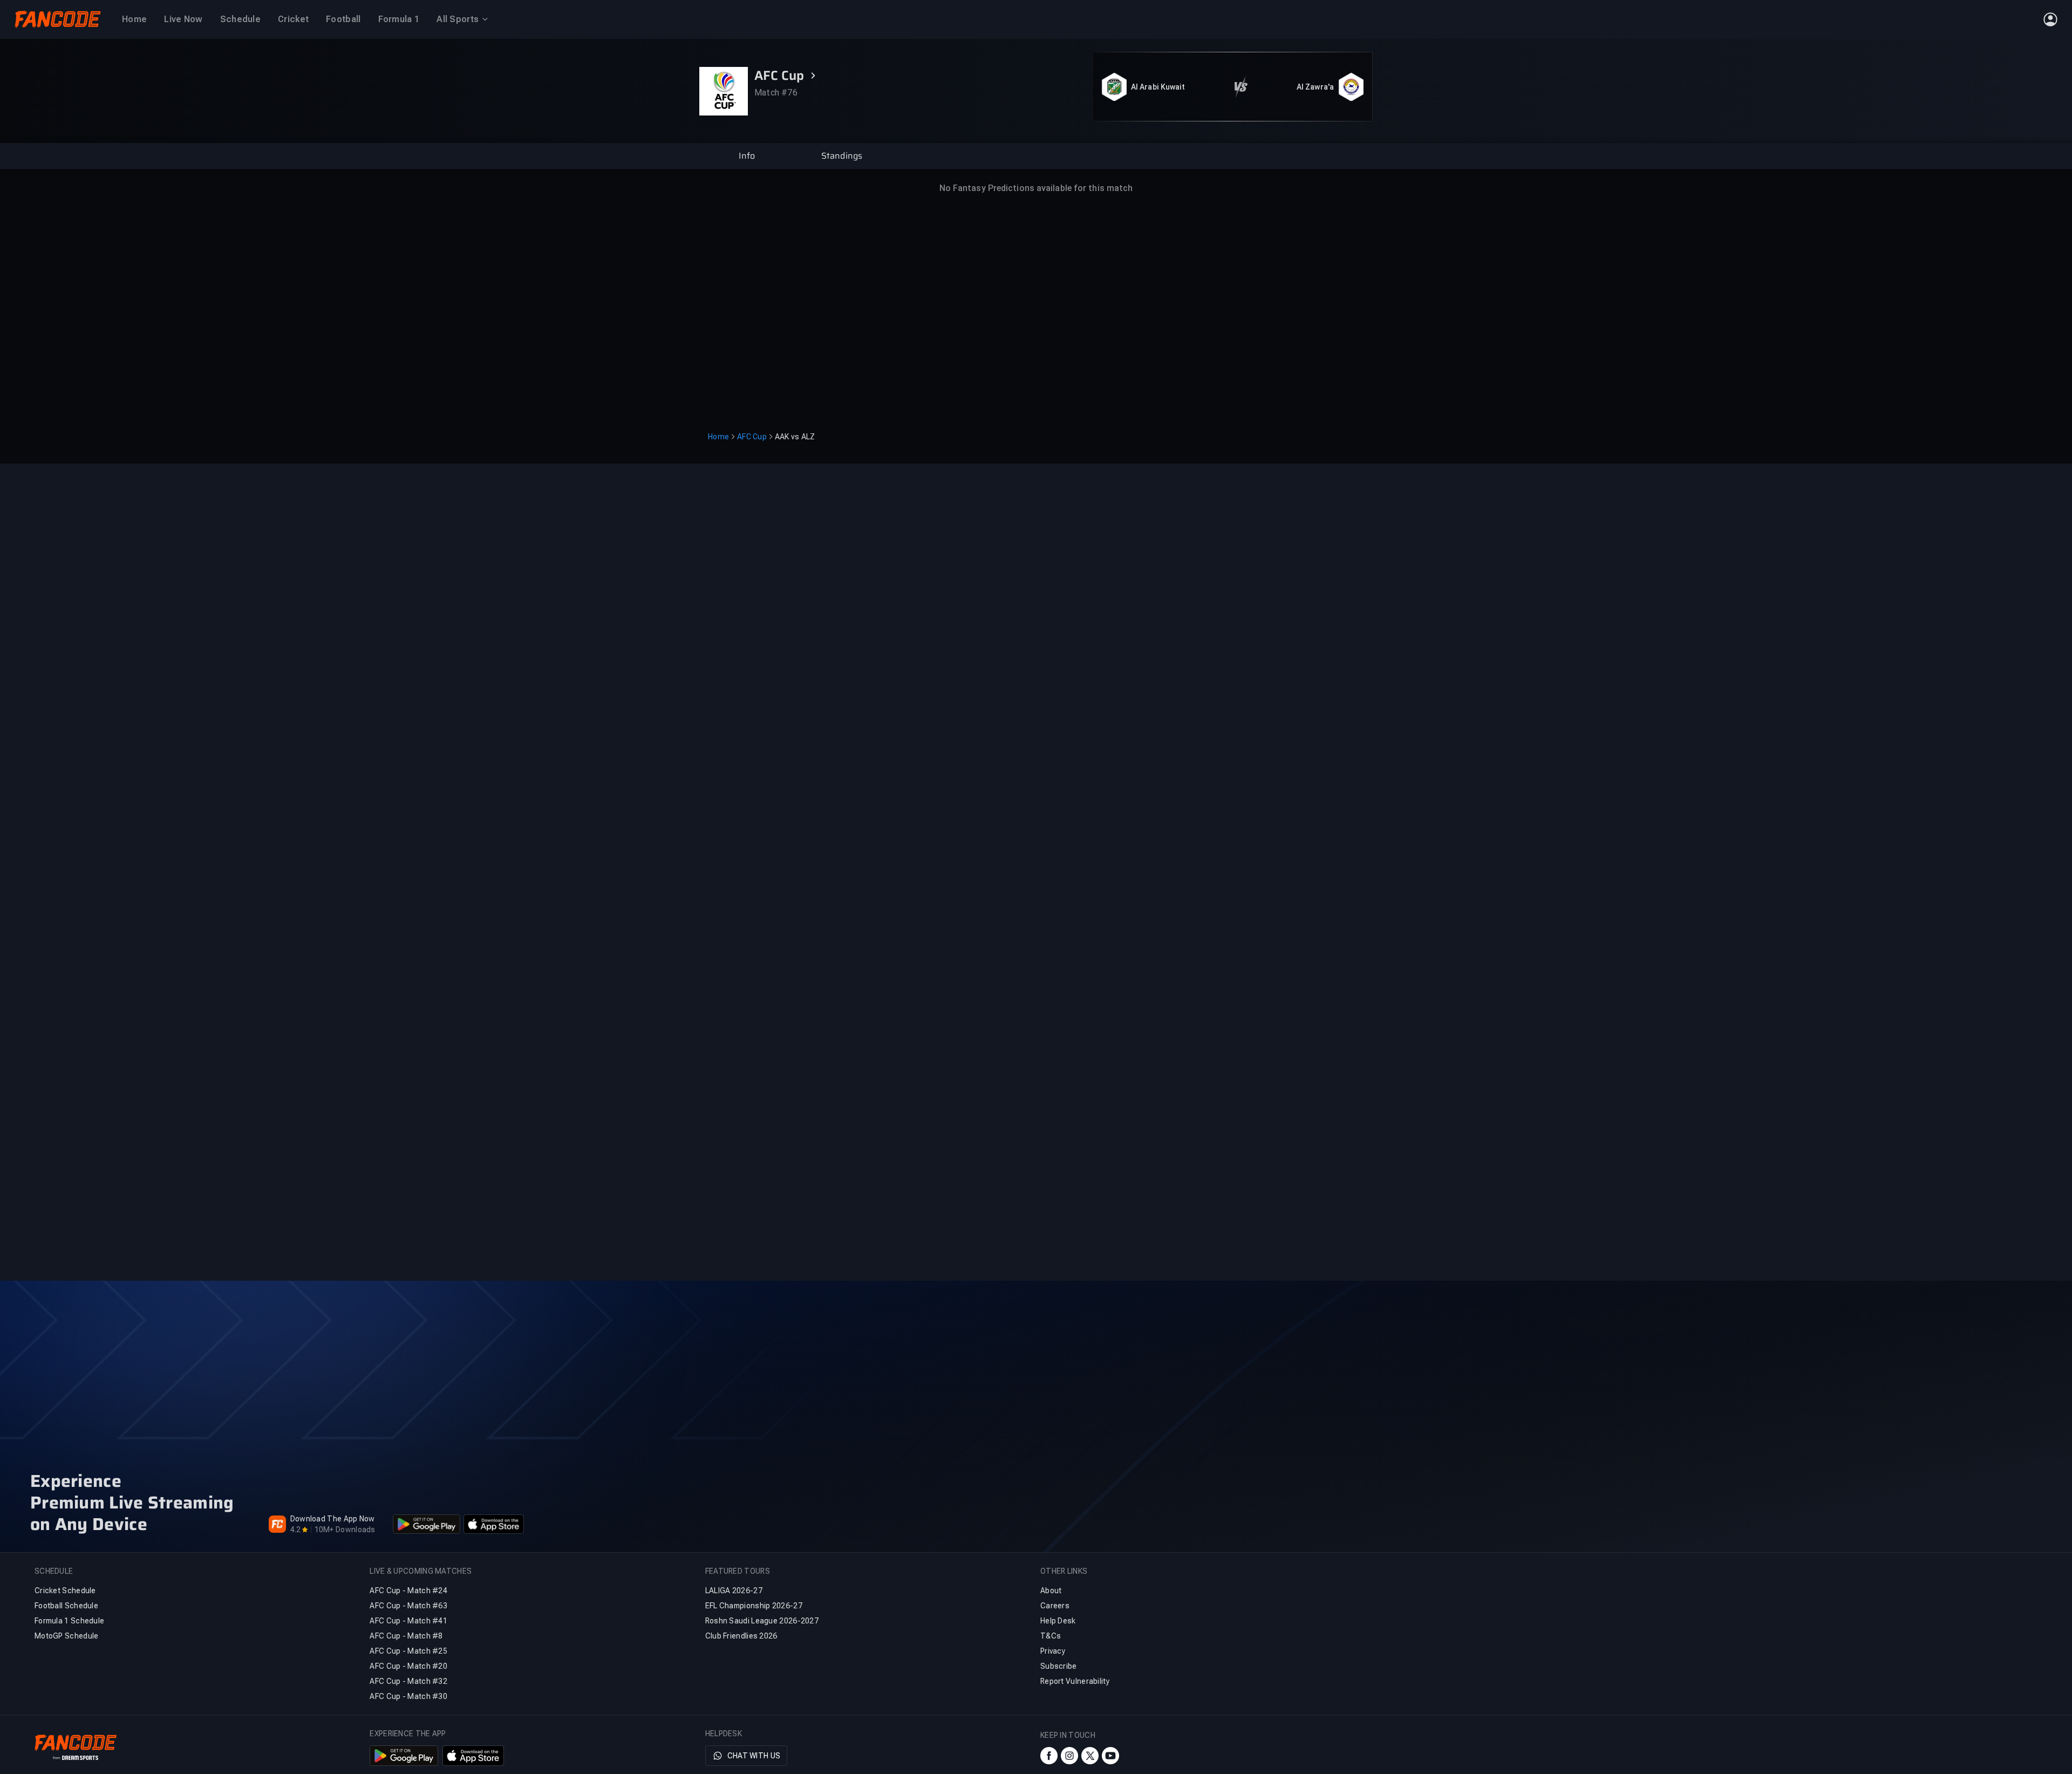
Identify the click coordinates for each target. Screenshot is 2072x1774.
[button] (747, 156)
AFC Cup (752, 437)
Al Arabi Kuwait (1158, 87)
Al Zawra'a (1315, 87)
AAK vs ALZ (795, 437)
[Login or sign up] (2050, 19)
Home (718, 437)
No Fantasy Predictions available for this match (1036, 188)
